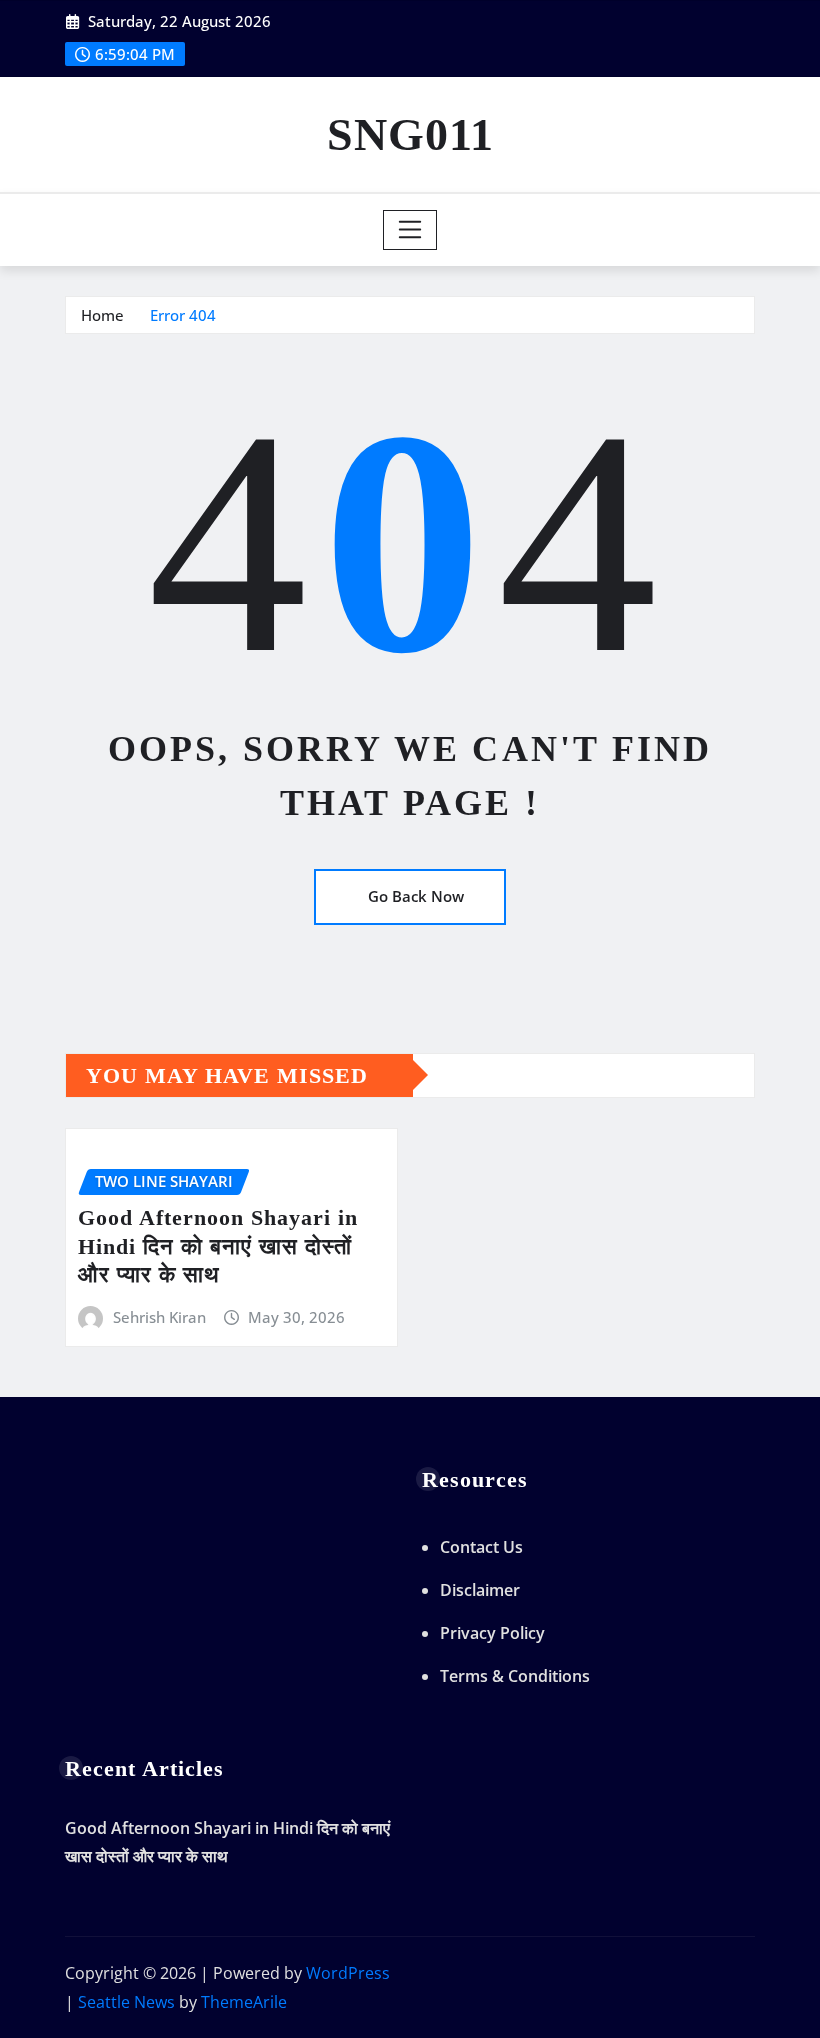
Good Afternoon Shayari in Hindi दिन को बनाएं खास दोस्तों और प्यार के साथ (218, 1246)
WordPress (348, 1973)
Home (102, 315)
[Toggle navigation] (410, 230)
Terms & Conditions (515, 1676)
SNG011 (410, 134)
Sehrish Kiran (159, 1317)
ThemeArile (244, 2002)
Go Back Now (416, 896)
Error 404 (183, 315)
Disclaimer (480, 1590)
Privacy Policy (492, 1633)
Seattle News (126, 2002)
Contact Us (481, 1547)
